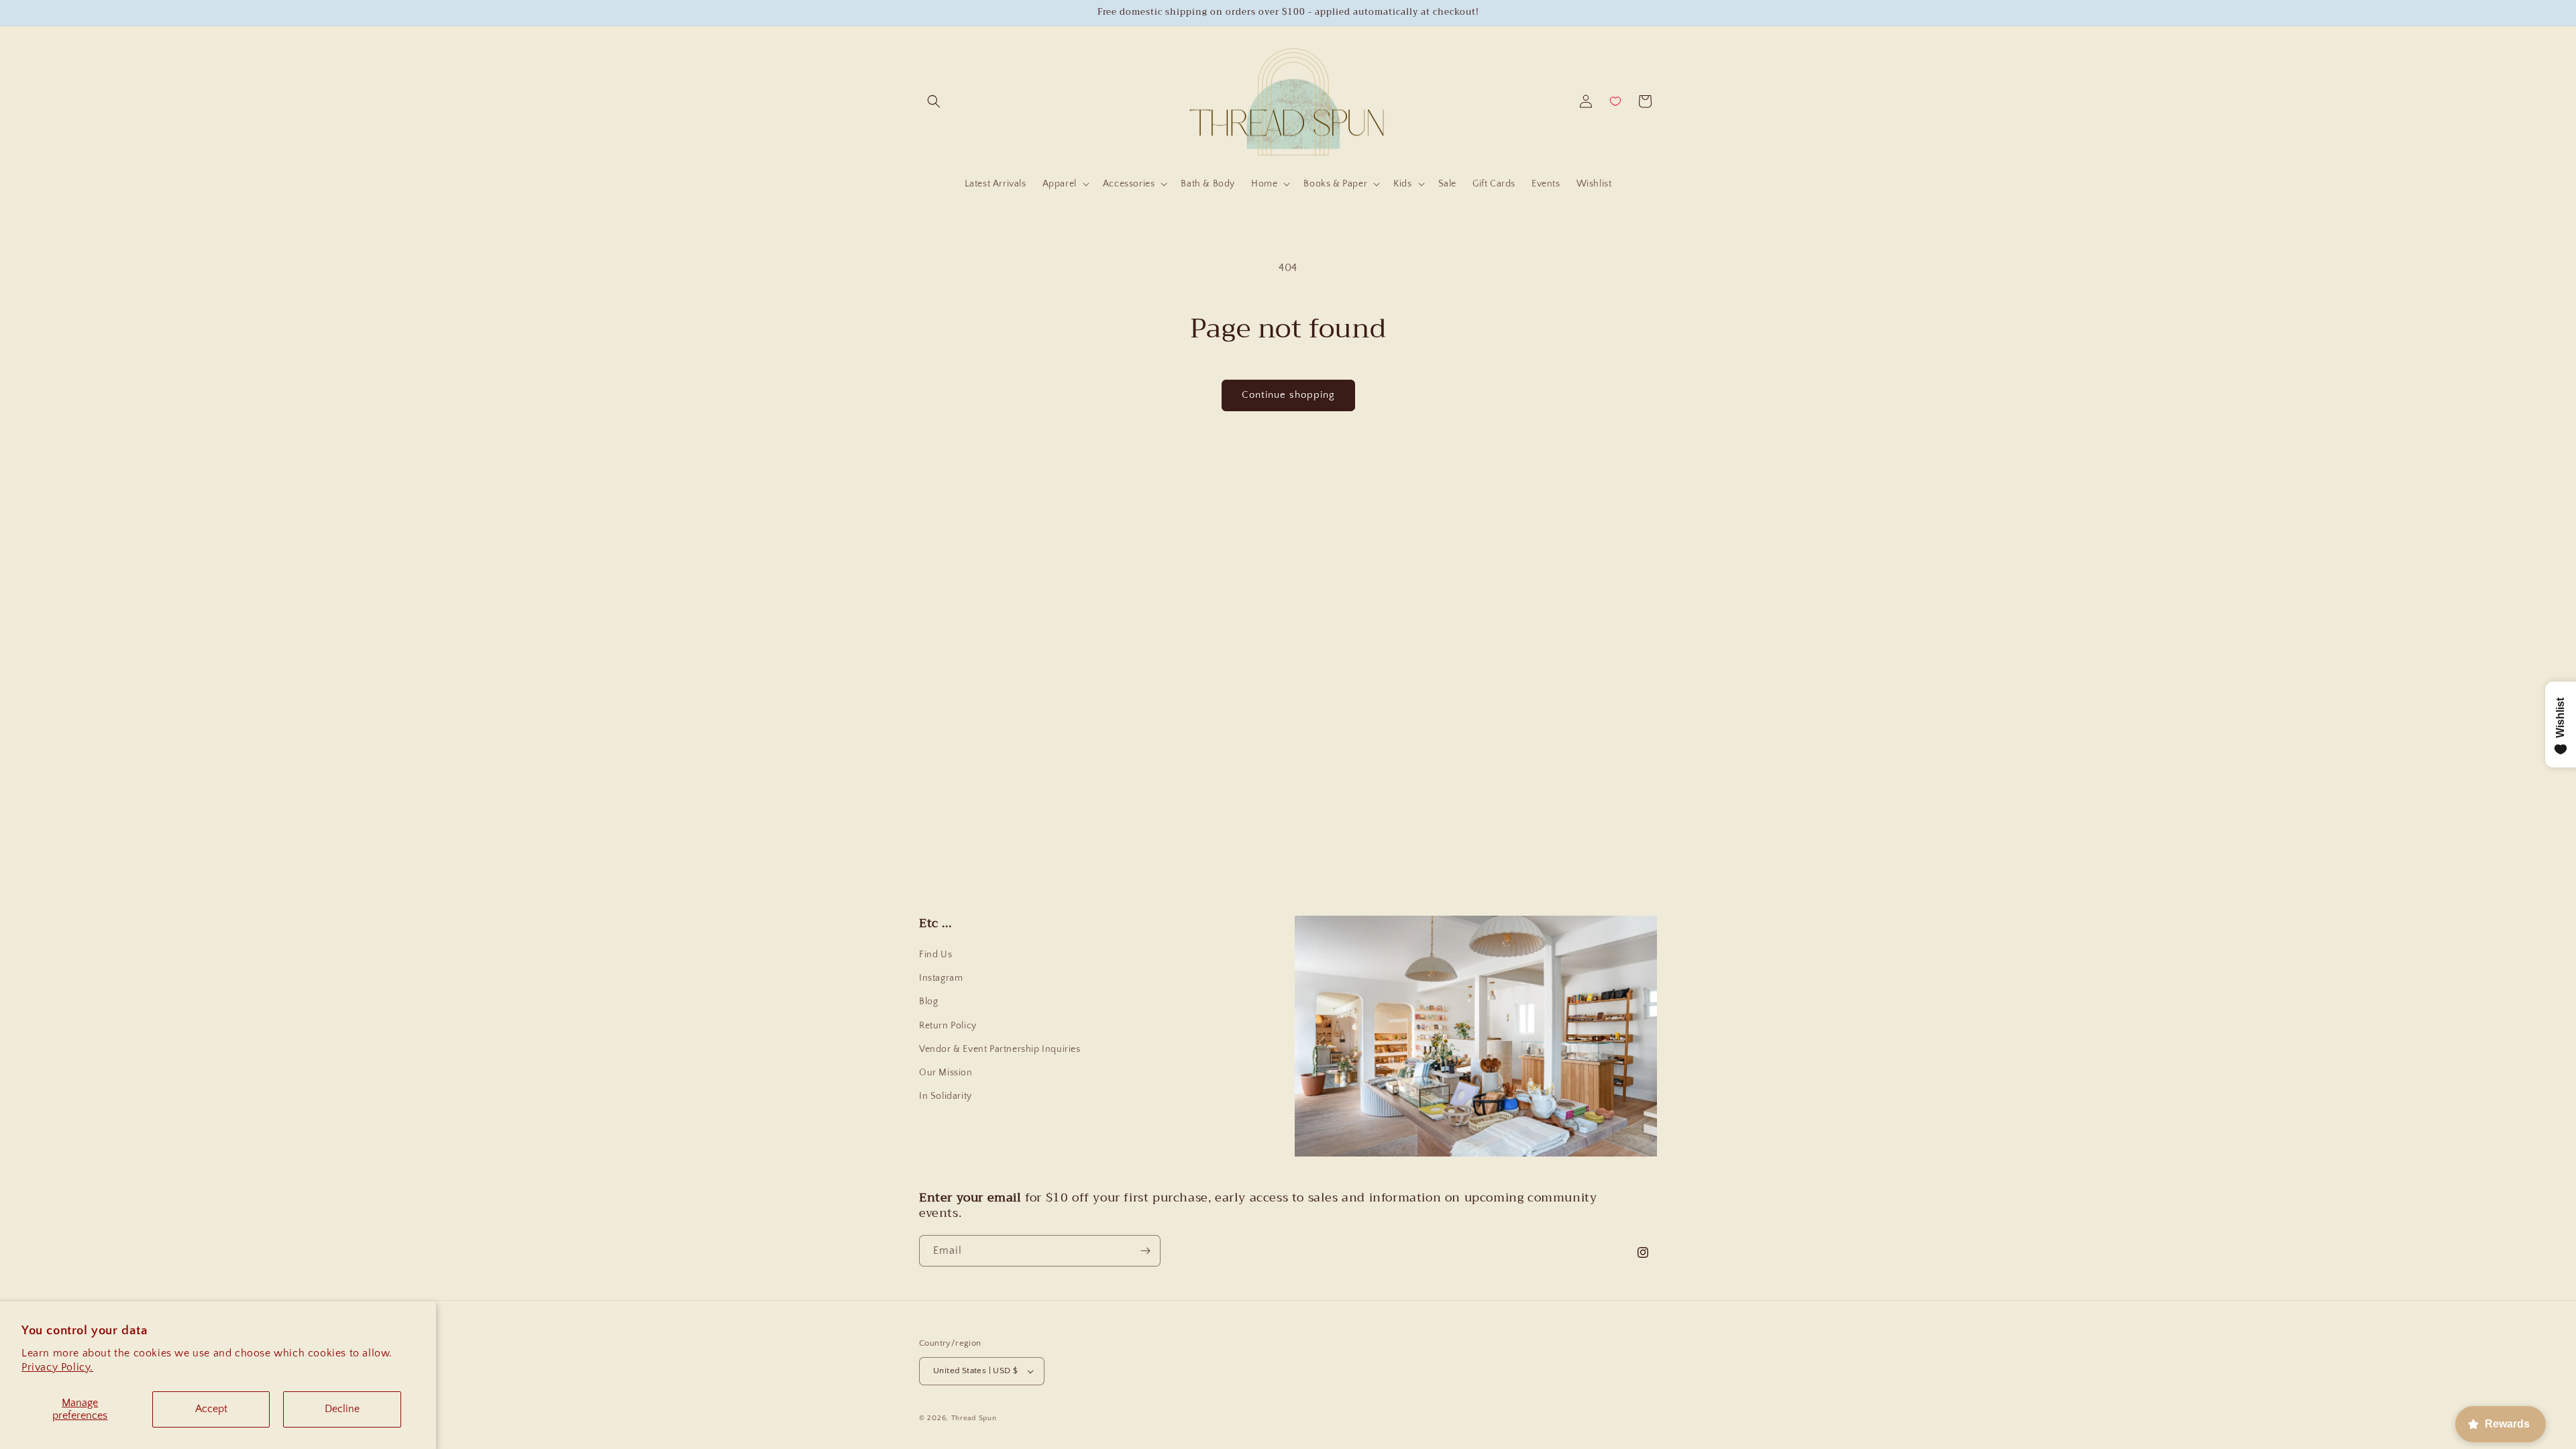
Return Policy (948, 1025)
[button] (934, 101)
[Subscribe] (1145, 1251)
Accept (211, 1409)
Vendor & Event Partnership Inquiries (1000, 1049)
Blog (928, 1002)
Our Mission (946, 1073)
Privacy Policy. (57, 1367)
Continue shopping (1288, 395)
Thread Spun (974, 1418)
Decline (342, 1409)
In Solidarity (946, 1096)
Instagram (941, 978)
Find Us (935, 955)
